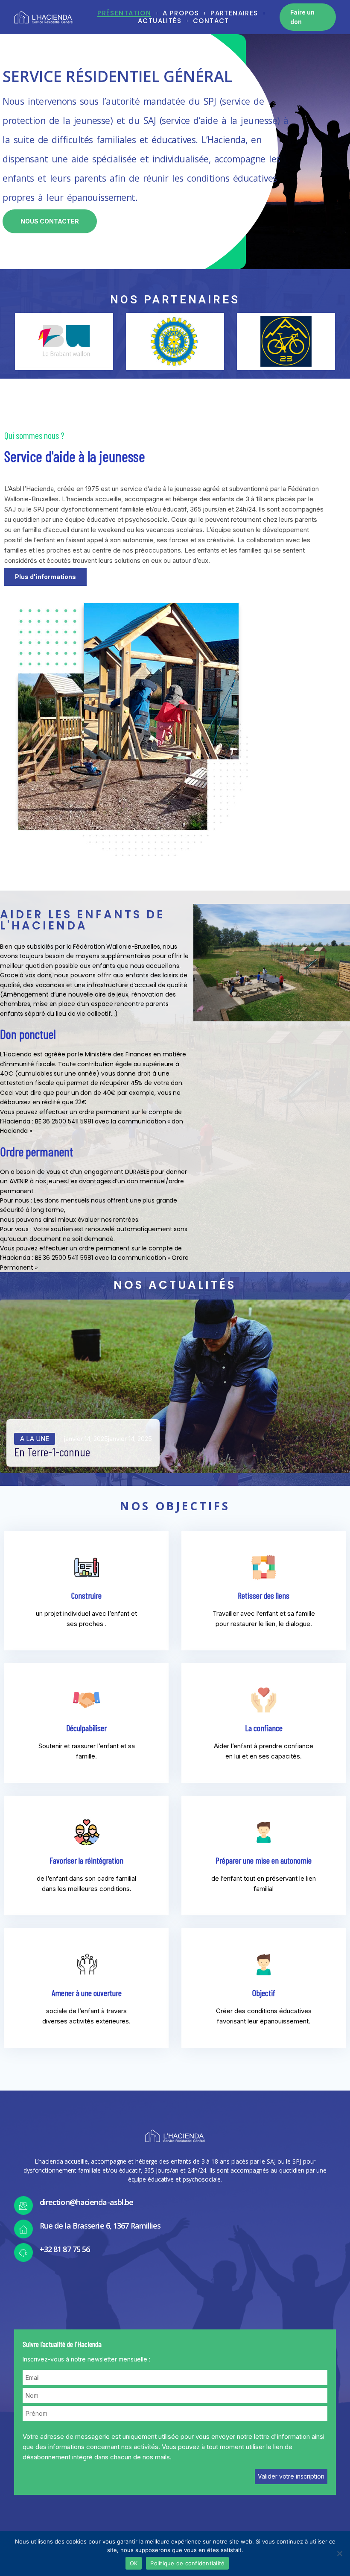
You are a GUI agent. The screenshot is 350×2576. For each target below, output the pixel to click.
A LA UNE (35, 1439)
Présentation (124, 13)
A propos (181, 13)
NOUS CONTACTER (50, 221)
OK (134, 2563)
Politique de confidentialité (187, 2563)
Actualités (160, 21)
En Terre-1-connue (52, 1452)
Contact (211, 21)
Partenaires (234, 13)
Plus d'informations (45, 577)
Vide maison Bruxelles (36, 860)
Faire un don (302, 17)
